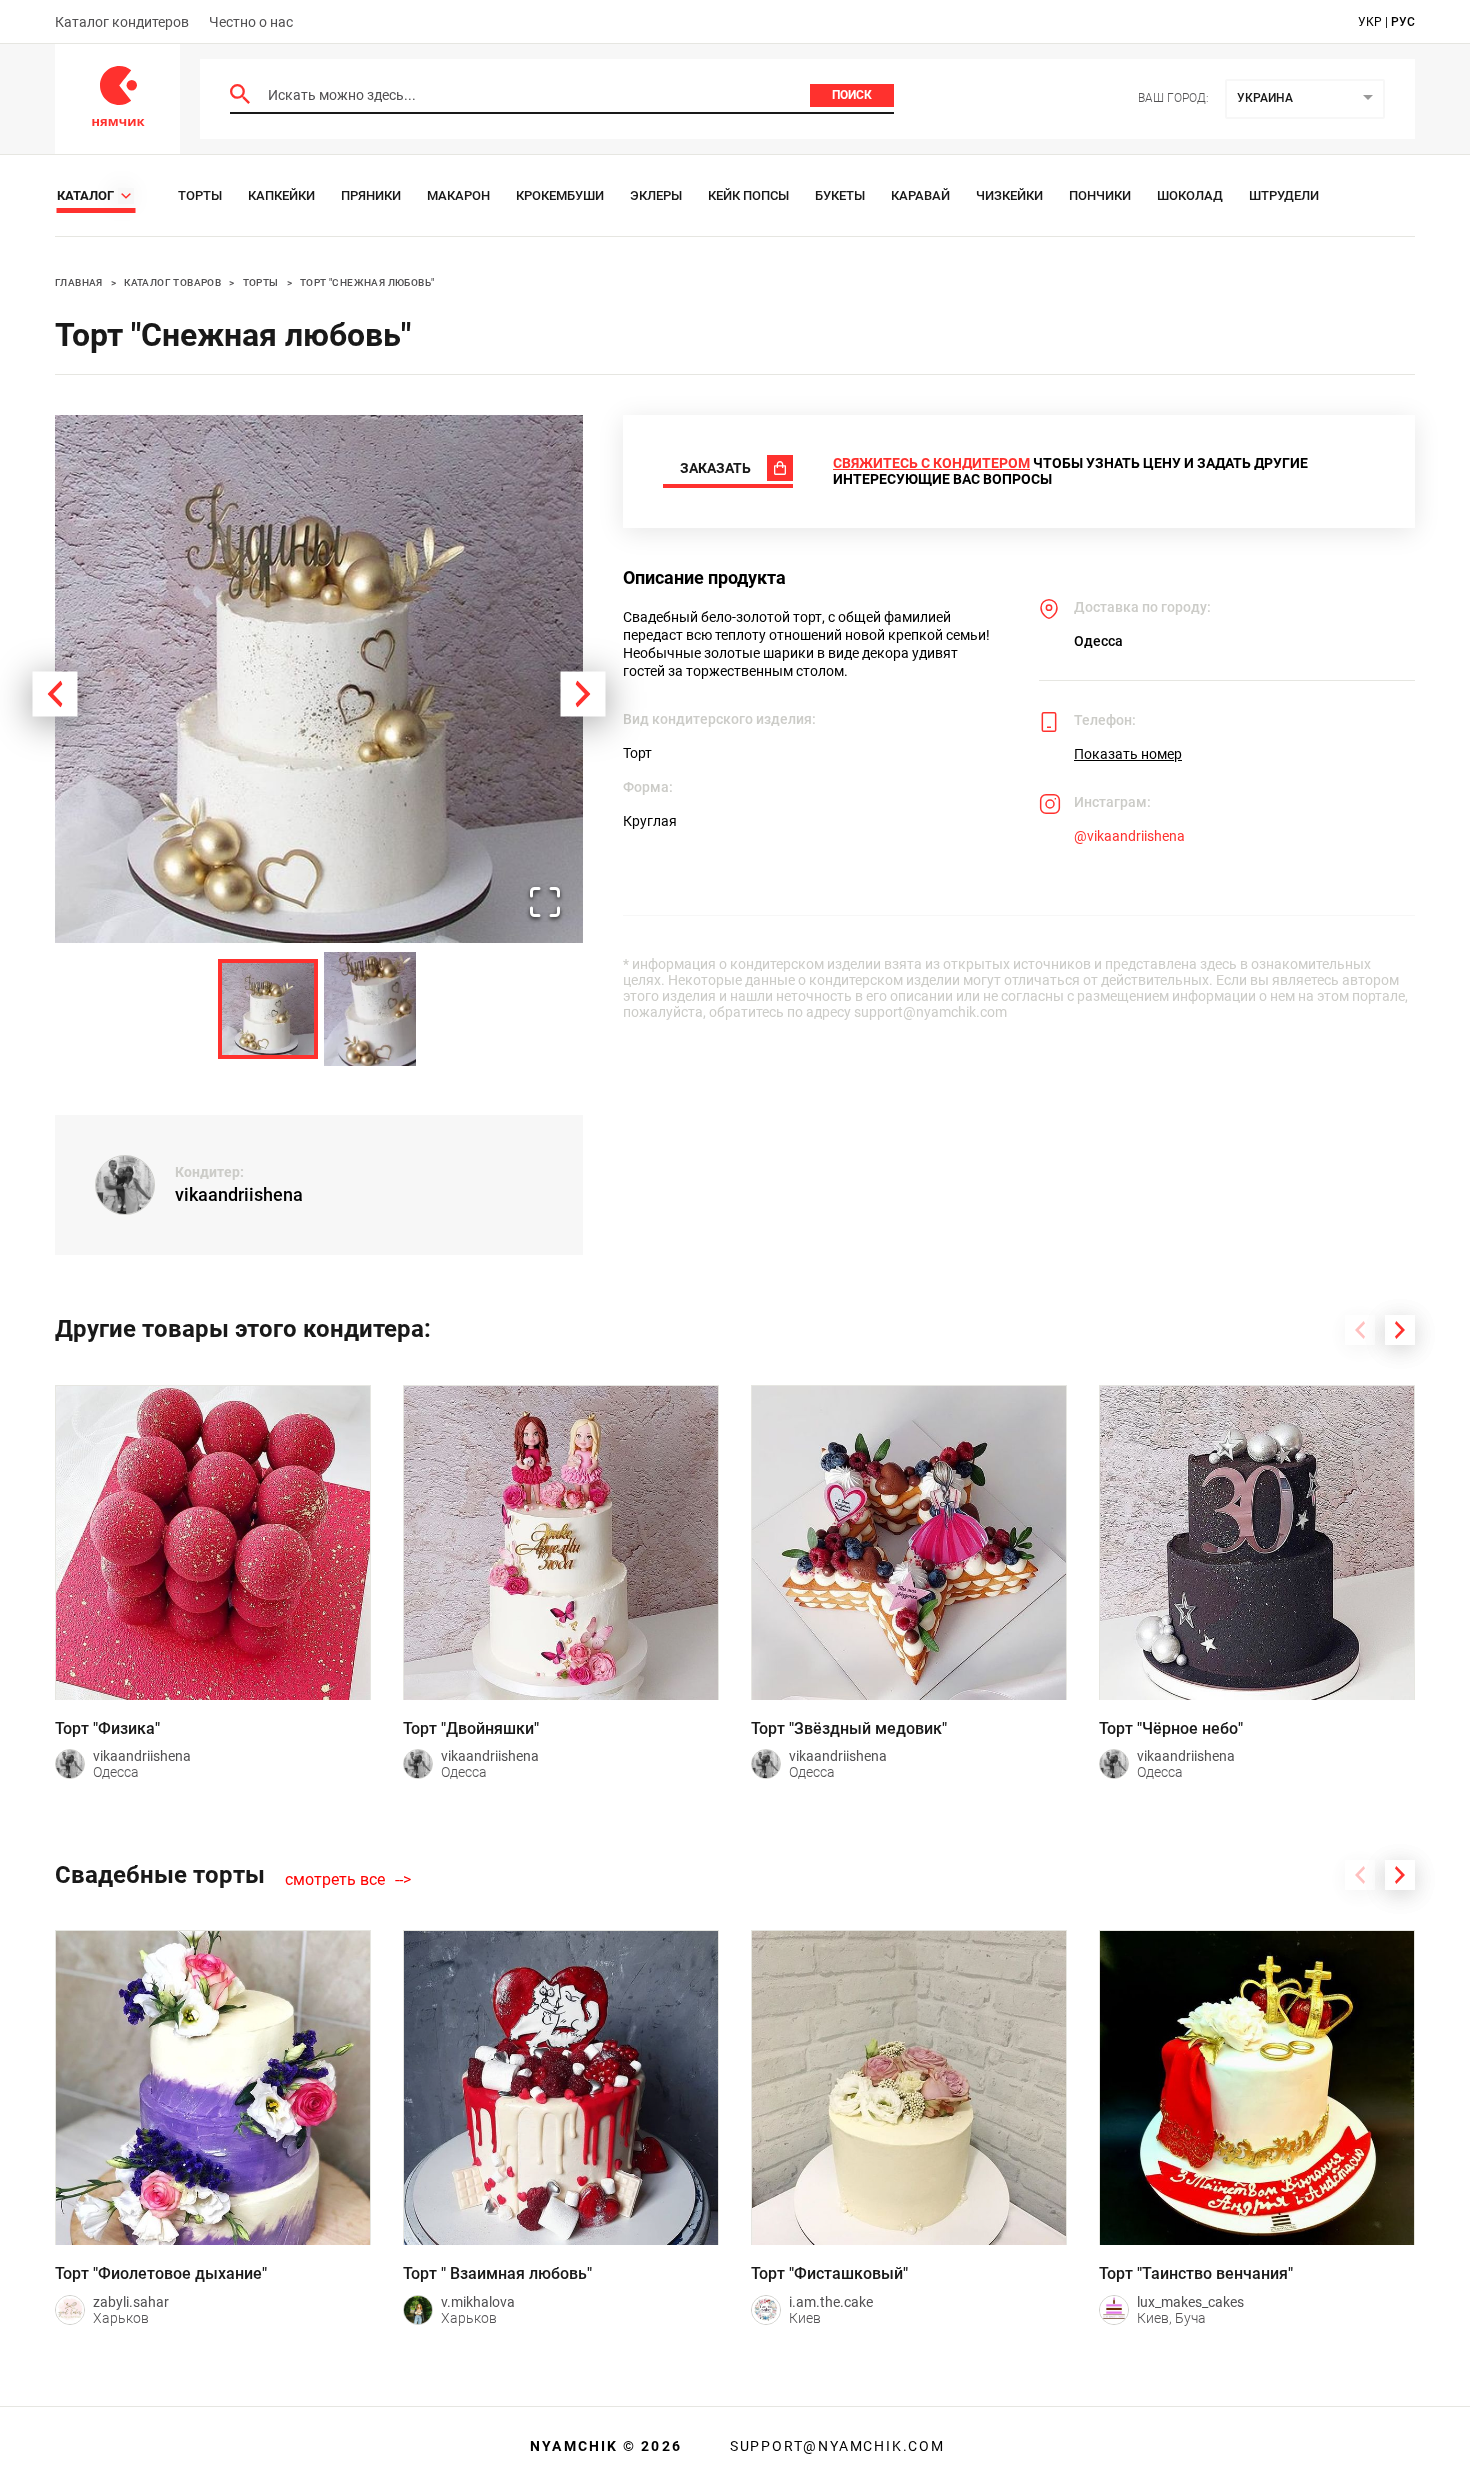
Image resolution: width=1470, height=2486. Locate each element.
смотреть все (335, 1880)
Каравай (920, 195)
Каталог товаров (172, 282)
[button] (319, 679)
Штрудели (1284, 195)
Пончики (1100, 195)
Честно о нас (251, 22)
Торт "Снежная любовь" (367, 282)
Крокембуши (560, 195)
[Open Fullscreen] (545, 903)
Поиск (852, 95)
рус (1403, 22)
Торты (200, 195)
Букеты (840, 195)
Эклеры (656, 195)
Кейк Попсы (748, 195)
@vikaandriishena (1129, 836)
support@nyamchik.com (835, 2446)
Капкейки (281, 195)
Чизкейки (1009, 195)
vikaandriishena (239, 1194)
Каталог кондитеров (122, 22)
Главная (79, 282)
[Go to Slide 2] (370, 1009)
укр (1370, 22)
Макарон (458, 195)
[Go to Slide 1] (268, 1009)
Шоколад (1190, 195)
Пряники (371, 195)
